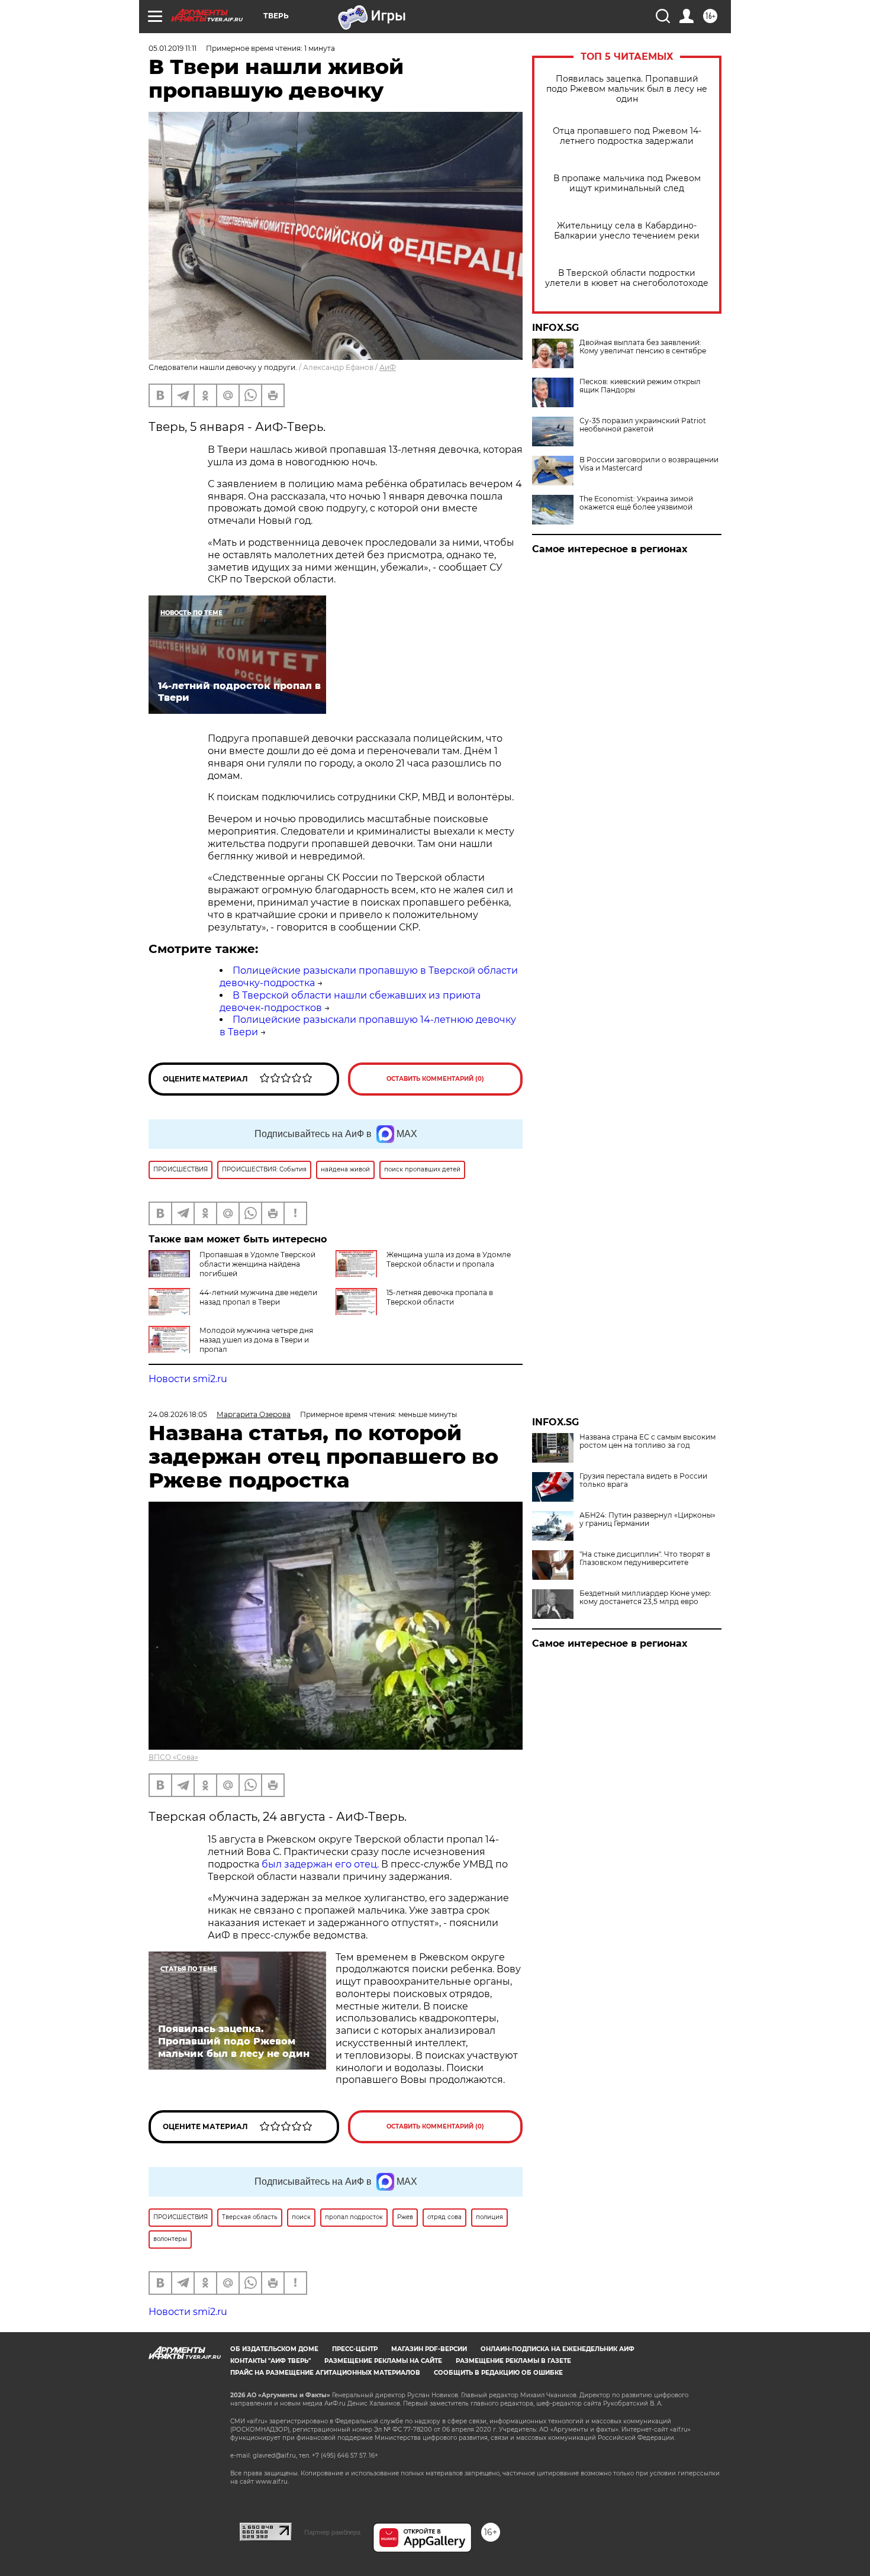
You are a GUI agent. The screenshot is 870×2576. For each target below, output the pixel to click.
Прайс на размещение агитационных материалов (325, 2373)
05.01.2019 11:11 (173, 48)
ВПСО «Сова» (173, 1757)
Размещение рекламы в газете (513, 2361)
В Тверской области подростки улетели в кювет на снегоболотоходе (627, 278)
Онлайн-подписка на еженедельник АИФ (558, 2349)
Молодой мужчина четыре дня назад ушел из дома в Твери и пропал (256, 1340)
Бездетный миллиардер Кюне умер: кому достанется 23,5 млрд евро (645, 1598)
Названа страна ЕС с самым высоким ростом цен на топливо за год (647, 1441)
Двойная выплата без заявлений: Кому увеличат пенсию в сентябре (643, 347)
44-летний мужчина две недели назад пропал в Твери (258, 1297)
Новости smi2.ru (188, 1379)
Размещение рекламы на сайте (383, 2361)
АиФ (388, 367)
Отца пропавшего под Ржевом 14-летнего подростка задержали (627, 136)
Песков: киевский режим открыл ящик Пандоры (640, 386)
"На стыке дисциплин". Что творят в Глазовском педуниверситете (645, 1559)
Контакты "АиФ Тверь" (270, 2361)
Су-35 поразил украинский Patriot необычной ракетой (643, 425)
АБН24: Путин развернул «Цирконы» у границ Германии (647, 1519)
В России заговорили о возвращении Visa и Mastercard (649, 464)
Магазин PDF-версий (429, 2349)
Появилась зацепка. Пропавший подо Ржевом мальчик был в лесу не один (627, 89)
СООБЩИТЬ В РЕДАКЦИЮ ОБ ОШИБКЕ (498, 2373)
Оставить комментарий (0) (435, 1079)
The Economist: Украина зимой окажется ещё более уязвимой (636, 503)
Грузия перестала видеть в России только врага (643, 1480)
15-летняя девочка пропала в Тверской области (440, 1297)
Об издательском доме (274, 2349)
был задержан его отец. (320, 1864)
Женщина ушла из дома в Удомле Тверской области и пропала (449, 1259)
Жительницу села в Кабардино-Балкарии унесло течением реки (627, 231)
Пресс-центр (355, 2349)
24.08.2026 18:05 (178, 1414)
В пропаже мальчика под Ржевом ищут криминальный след (627, 183)
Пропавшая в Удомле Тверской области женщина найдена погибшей (257, 1264)
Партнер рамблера (332, 2532)
